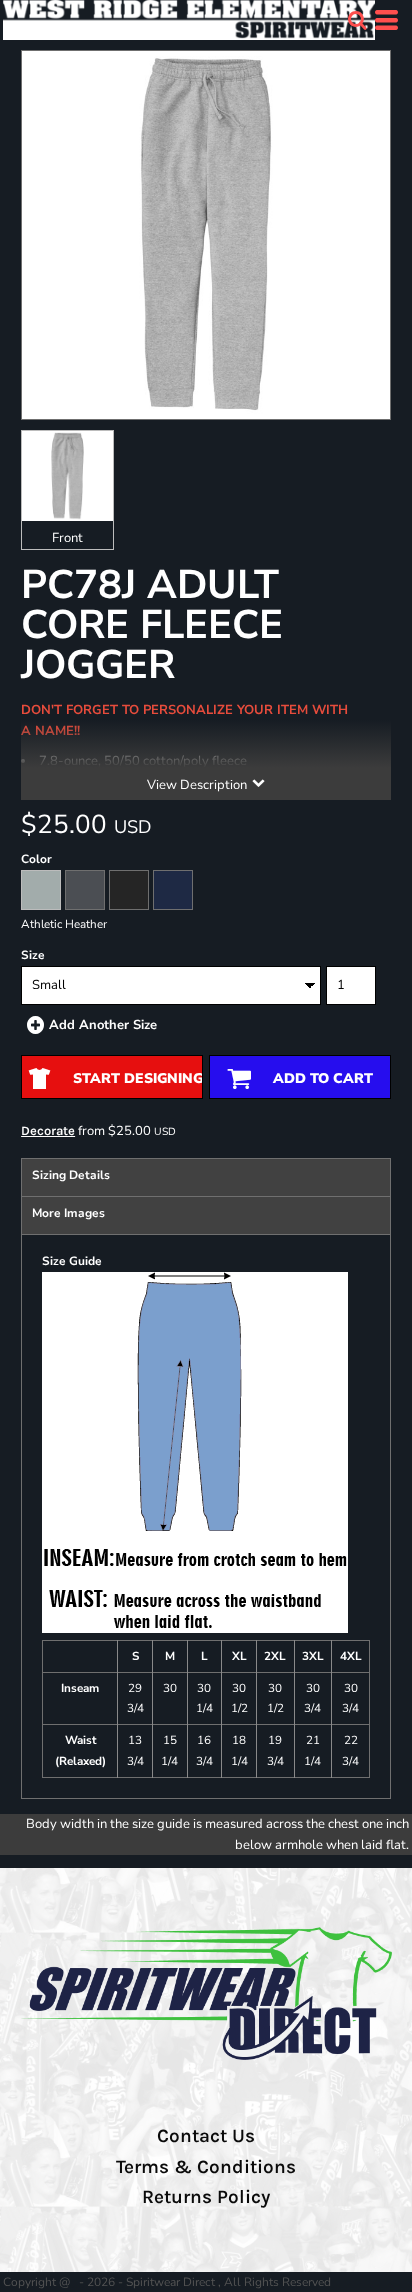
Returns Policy (206, 2197)
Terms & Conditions (206, 2167)
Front (67, 538)
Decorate (48, 1130)
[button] (357, 20)
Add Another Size (103, 1025)
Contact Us (206, 2136)
